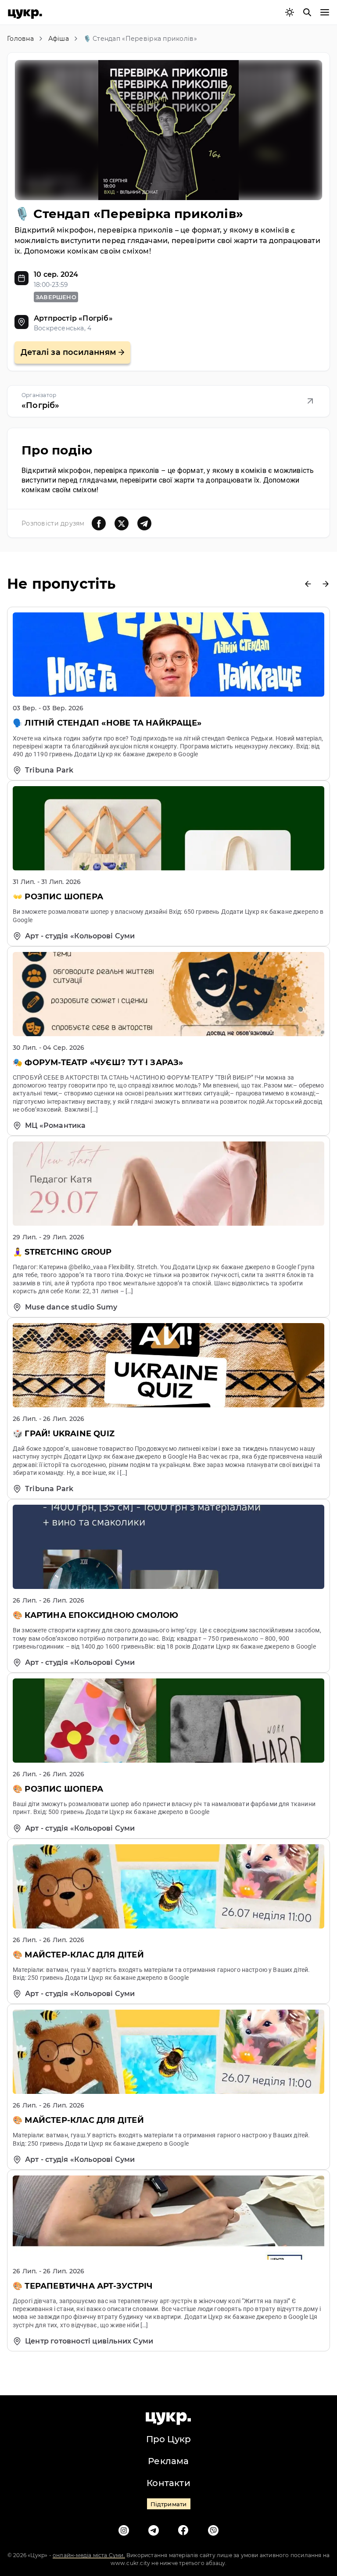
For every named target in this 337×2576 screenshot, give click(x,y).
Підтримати (169, 2504)
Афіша (59, 39)
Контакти (168, 2483)
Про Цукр (169, 2439)
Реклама (168, 2461)
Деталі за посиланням (68, 352)
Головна (20, 39)
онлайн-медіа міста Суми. (89, 2555)
